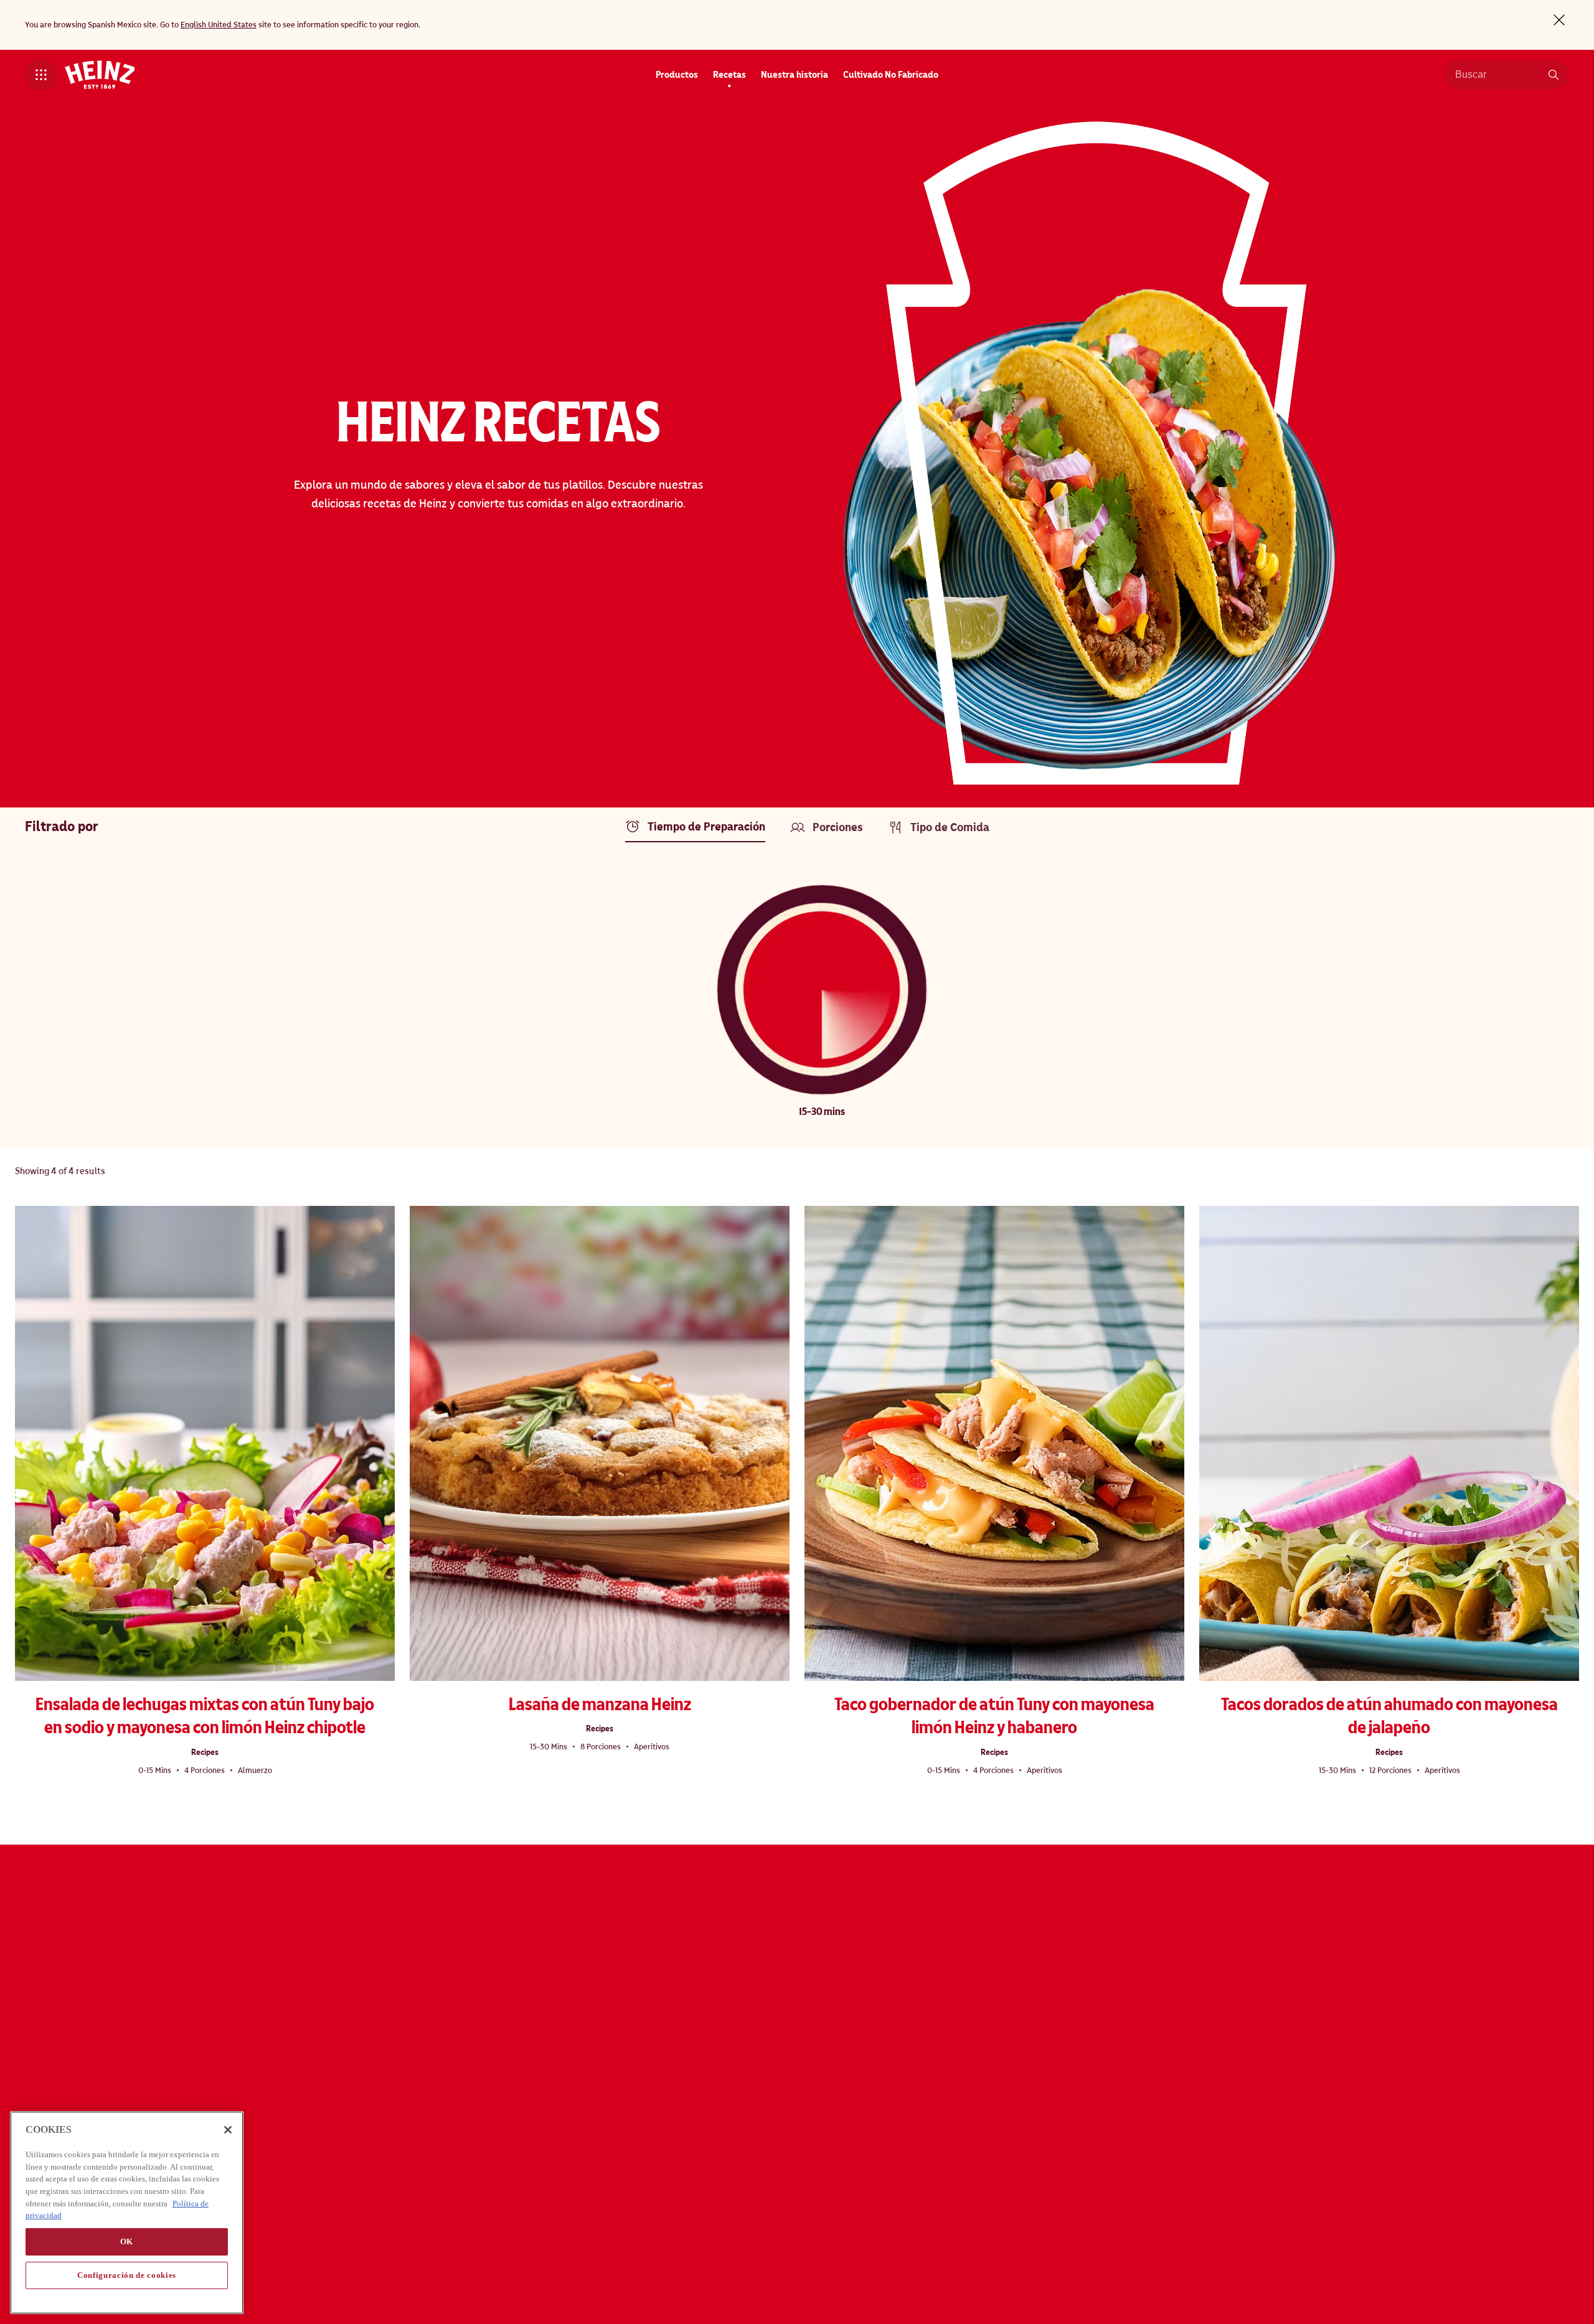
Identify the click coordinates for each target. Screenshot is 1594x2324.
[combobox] (1497, 75)
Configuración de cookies (127, 2275)
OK (127, 2242)
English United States (219, 25)
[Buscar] (1554, 75)
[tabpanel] (797, 1000)
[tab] (698, 830)
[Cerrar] (228, 2130)
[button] (41, 75)
